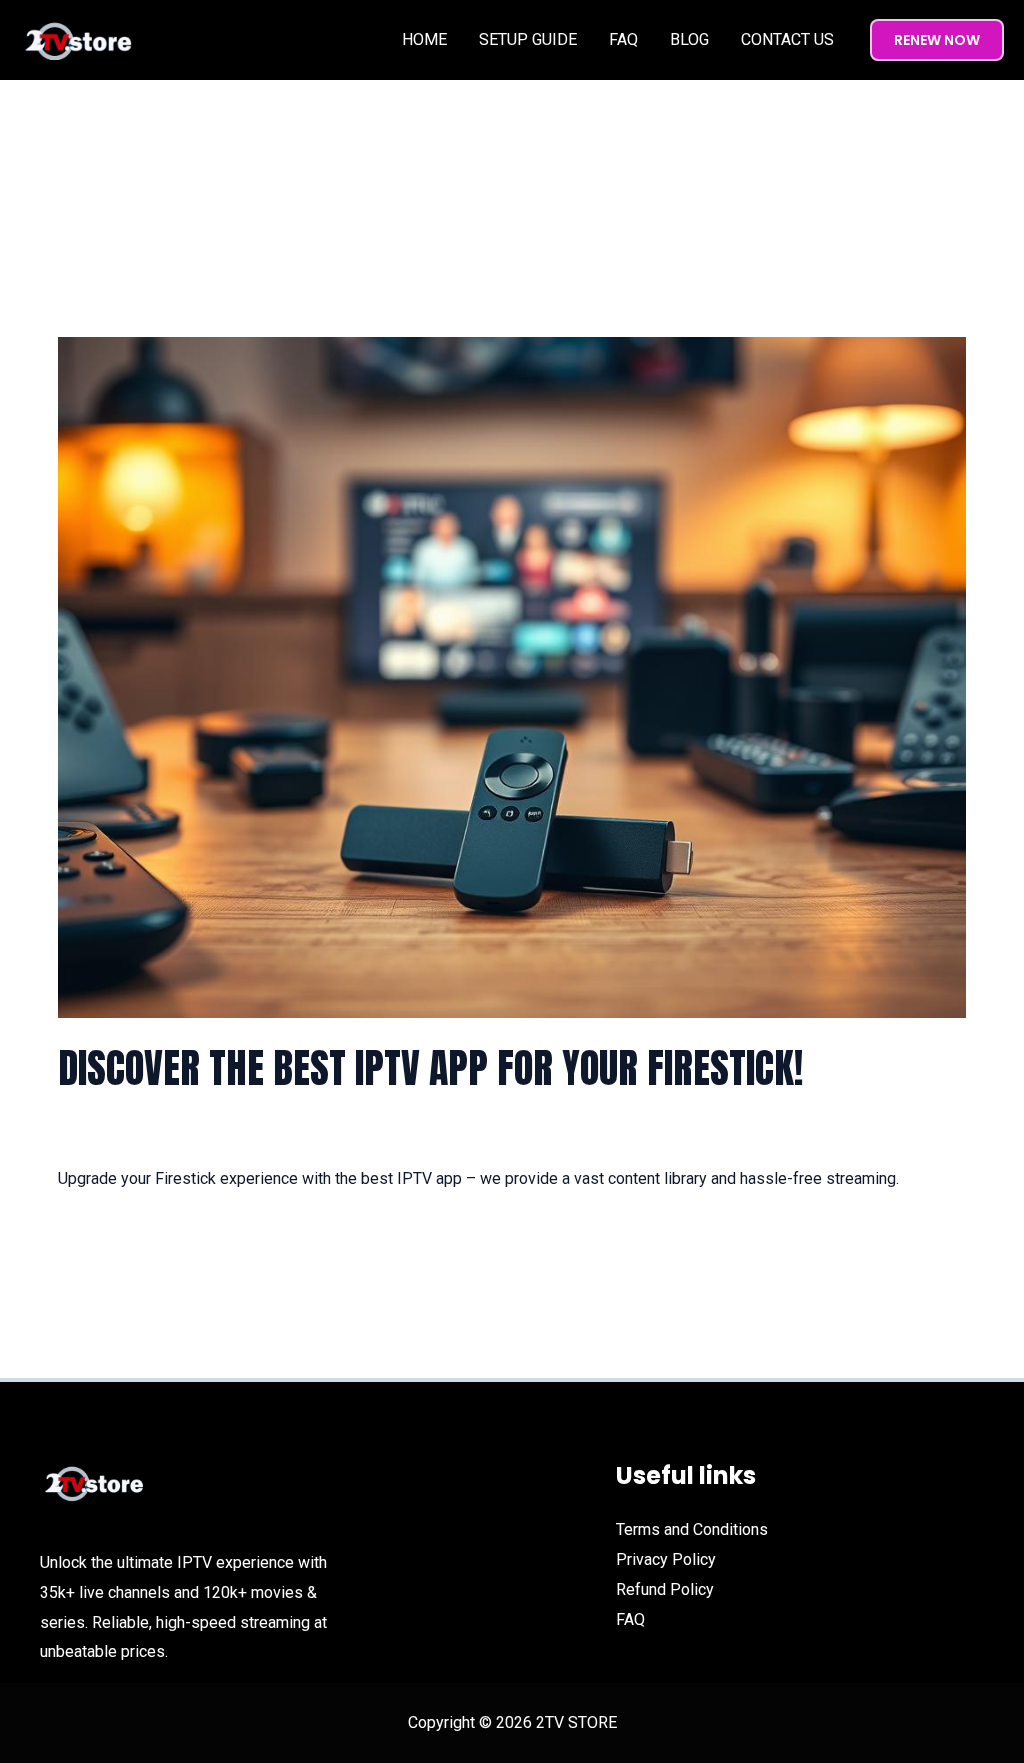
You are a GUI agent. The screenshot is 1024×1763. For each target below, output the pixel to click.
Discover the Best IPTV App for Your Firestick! (430, 1068)
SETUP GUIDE (528, 39)
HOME (424, 39)
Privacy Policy (666, 1559)
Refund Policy (665, 1589)
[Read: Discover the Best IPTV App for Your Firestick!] (511, 676)
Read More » (102, 1235)
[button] (937, 40)
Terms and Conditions (692, 1529)
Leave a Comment (121, 1133)
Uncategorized (250, 1133)
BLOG (689, 39)
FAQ (623, 39)
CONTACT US (787, 39)
